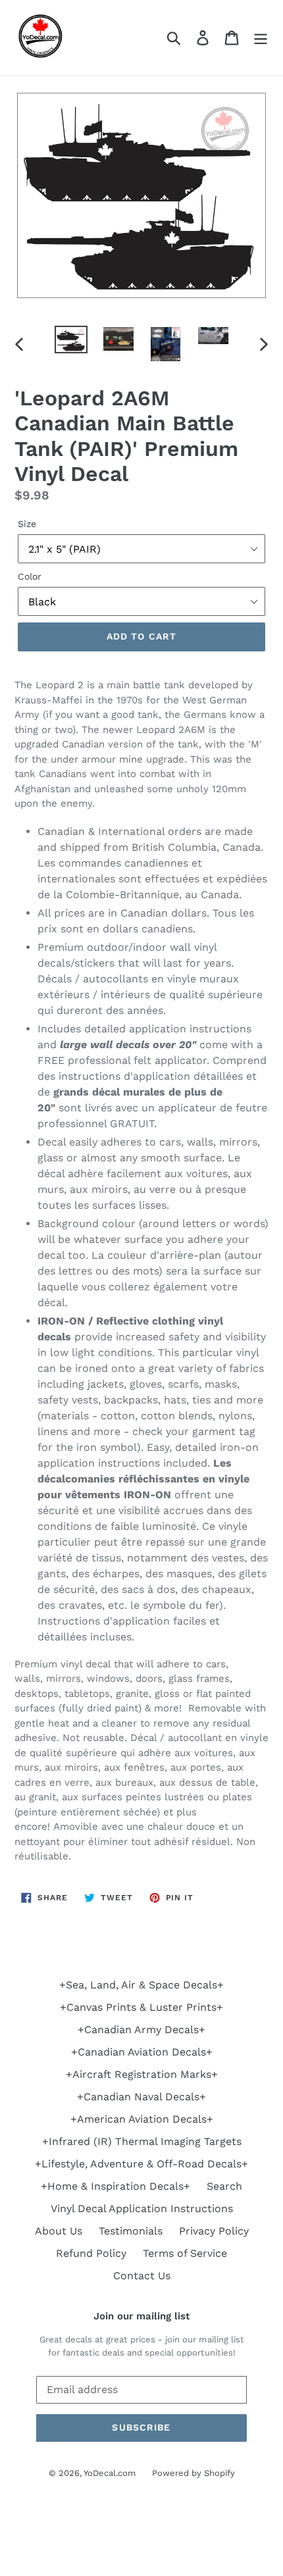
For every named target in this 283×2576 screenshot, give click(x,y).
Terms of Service (185, 2253)
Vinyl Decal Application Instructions (142, 2209)
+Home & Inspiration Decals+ (116, 2186)
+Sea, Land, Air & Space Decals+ (141, 1985)
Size (27, 524)
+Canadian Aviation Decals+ (142, 2052)
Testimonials (131, 2231)
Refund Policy (91, 2253)
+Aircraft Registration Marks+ (142, 2074)
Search (224, 2186)
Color (30, 576)
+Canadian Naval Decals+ (141, 2097)
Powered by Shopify (193, 2473)
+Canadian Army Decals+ (141, 2030)
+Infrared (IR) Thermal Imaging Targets (142, 2141)
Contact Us (142, 2276)
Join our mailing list (141, 2316)
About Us (59, 2231)
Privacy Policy (214, 2231)
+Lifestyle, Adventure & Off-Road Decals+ (141, 2164)
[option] (71, 340)
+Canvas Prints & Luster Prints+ (141, 2007)
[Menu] (261, 38)
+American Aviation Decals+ (142, 2119)
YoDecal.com (110, 2473)
